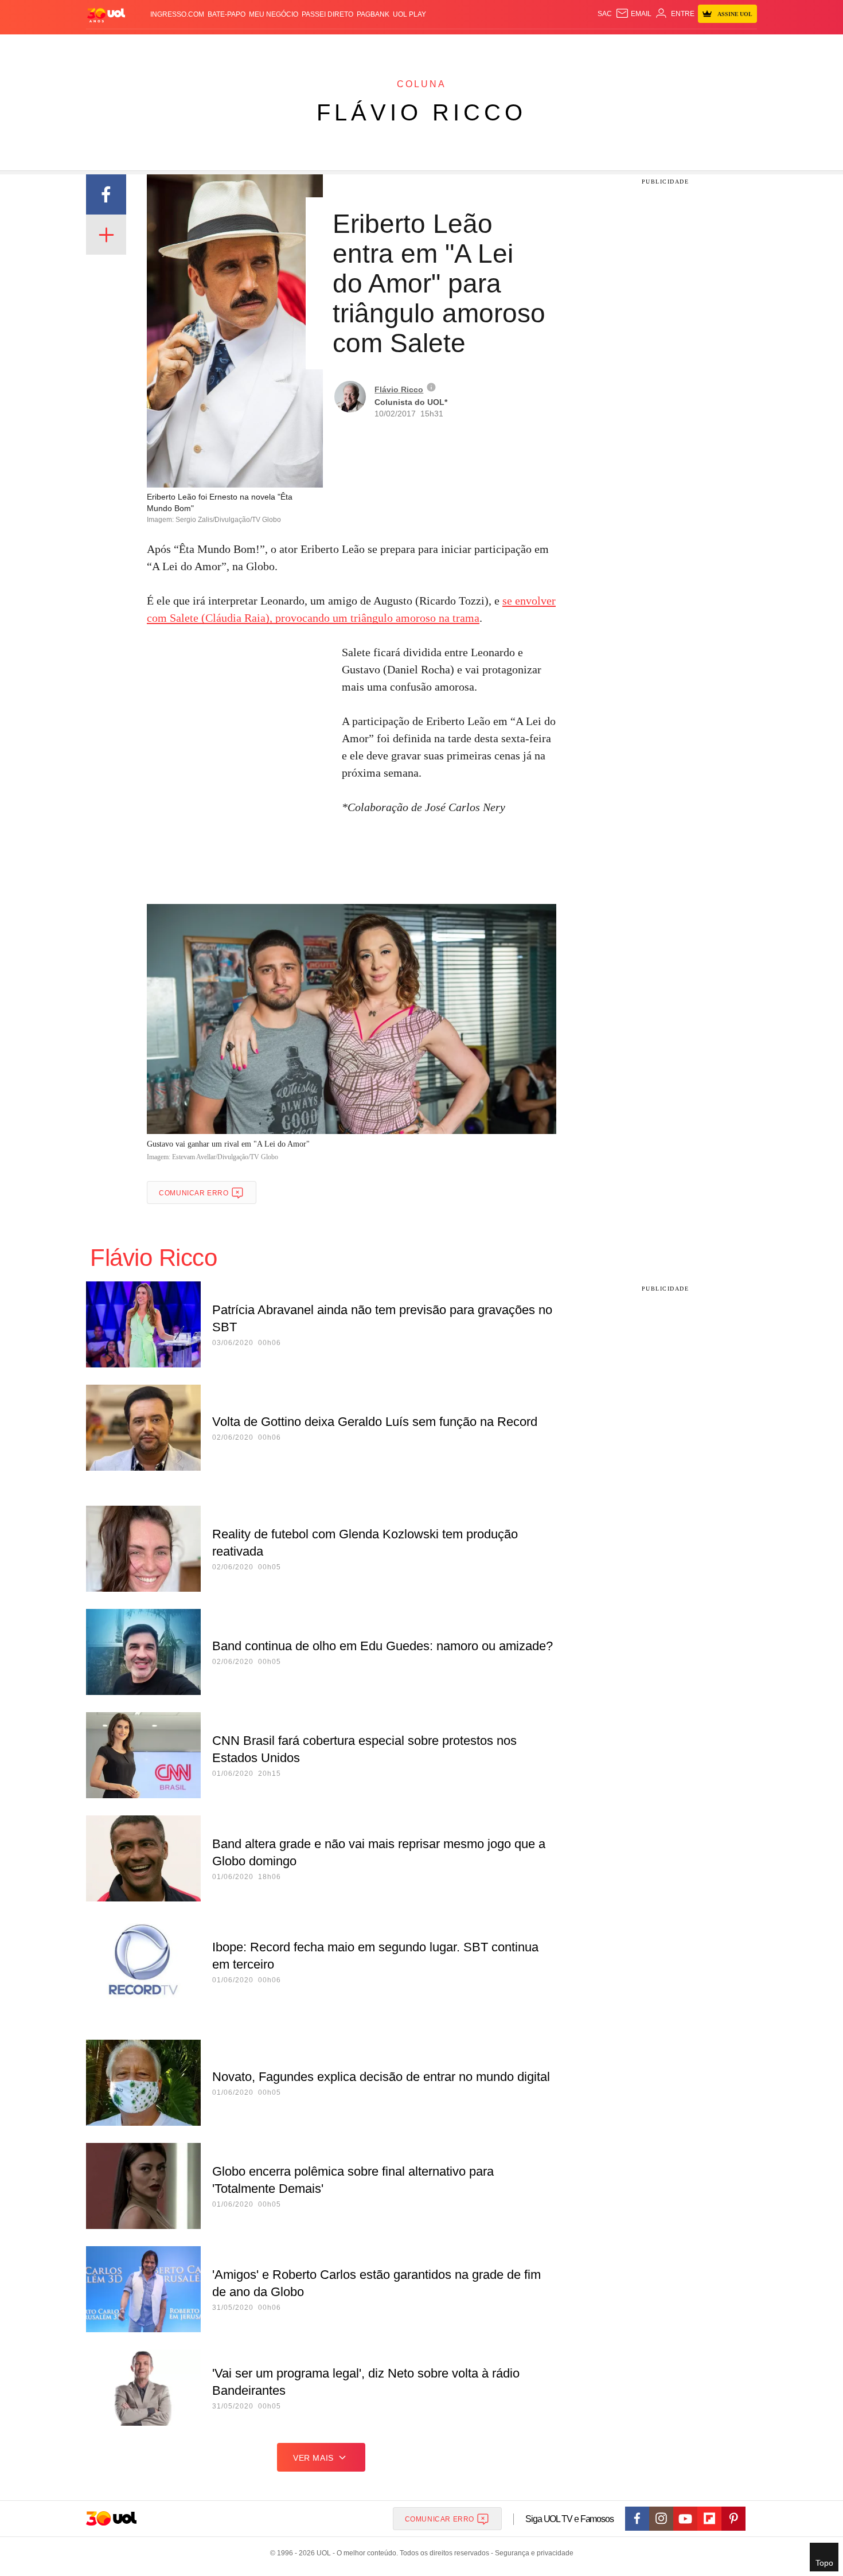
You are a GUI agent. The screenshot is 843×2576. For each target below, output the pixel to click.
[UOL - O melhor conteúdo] (106, 15)
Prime (669, 46)
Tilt (535, 46)
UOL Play (409, 14)
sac (605, 14)
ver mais (313, 2458)
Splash (433, 46)
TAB (648, 46)
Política (255, 46)
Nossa (627, 46)
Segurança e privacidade (532, 2553)
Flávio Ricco (421, 112)
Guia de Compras (742, 46)
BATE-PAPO (227, 14)
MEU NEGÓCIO (274, 14)
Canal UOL (589, 46)
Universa (470, 46)
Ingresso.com (177, 14)
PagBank (373, 14)
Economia (330, 46)
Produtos (108, 46)
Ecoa (555, 46)
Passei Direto (327, 14)
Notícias (218, 46)
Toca (693, 46)
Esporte (398, 46)
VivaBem (508, 46)
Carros (291, 46)
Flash (144, 46)
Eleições (178, 46)
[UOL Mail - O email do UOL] (633, 14)
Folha (365, 46)
